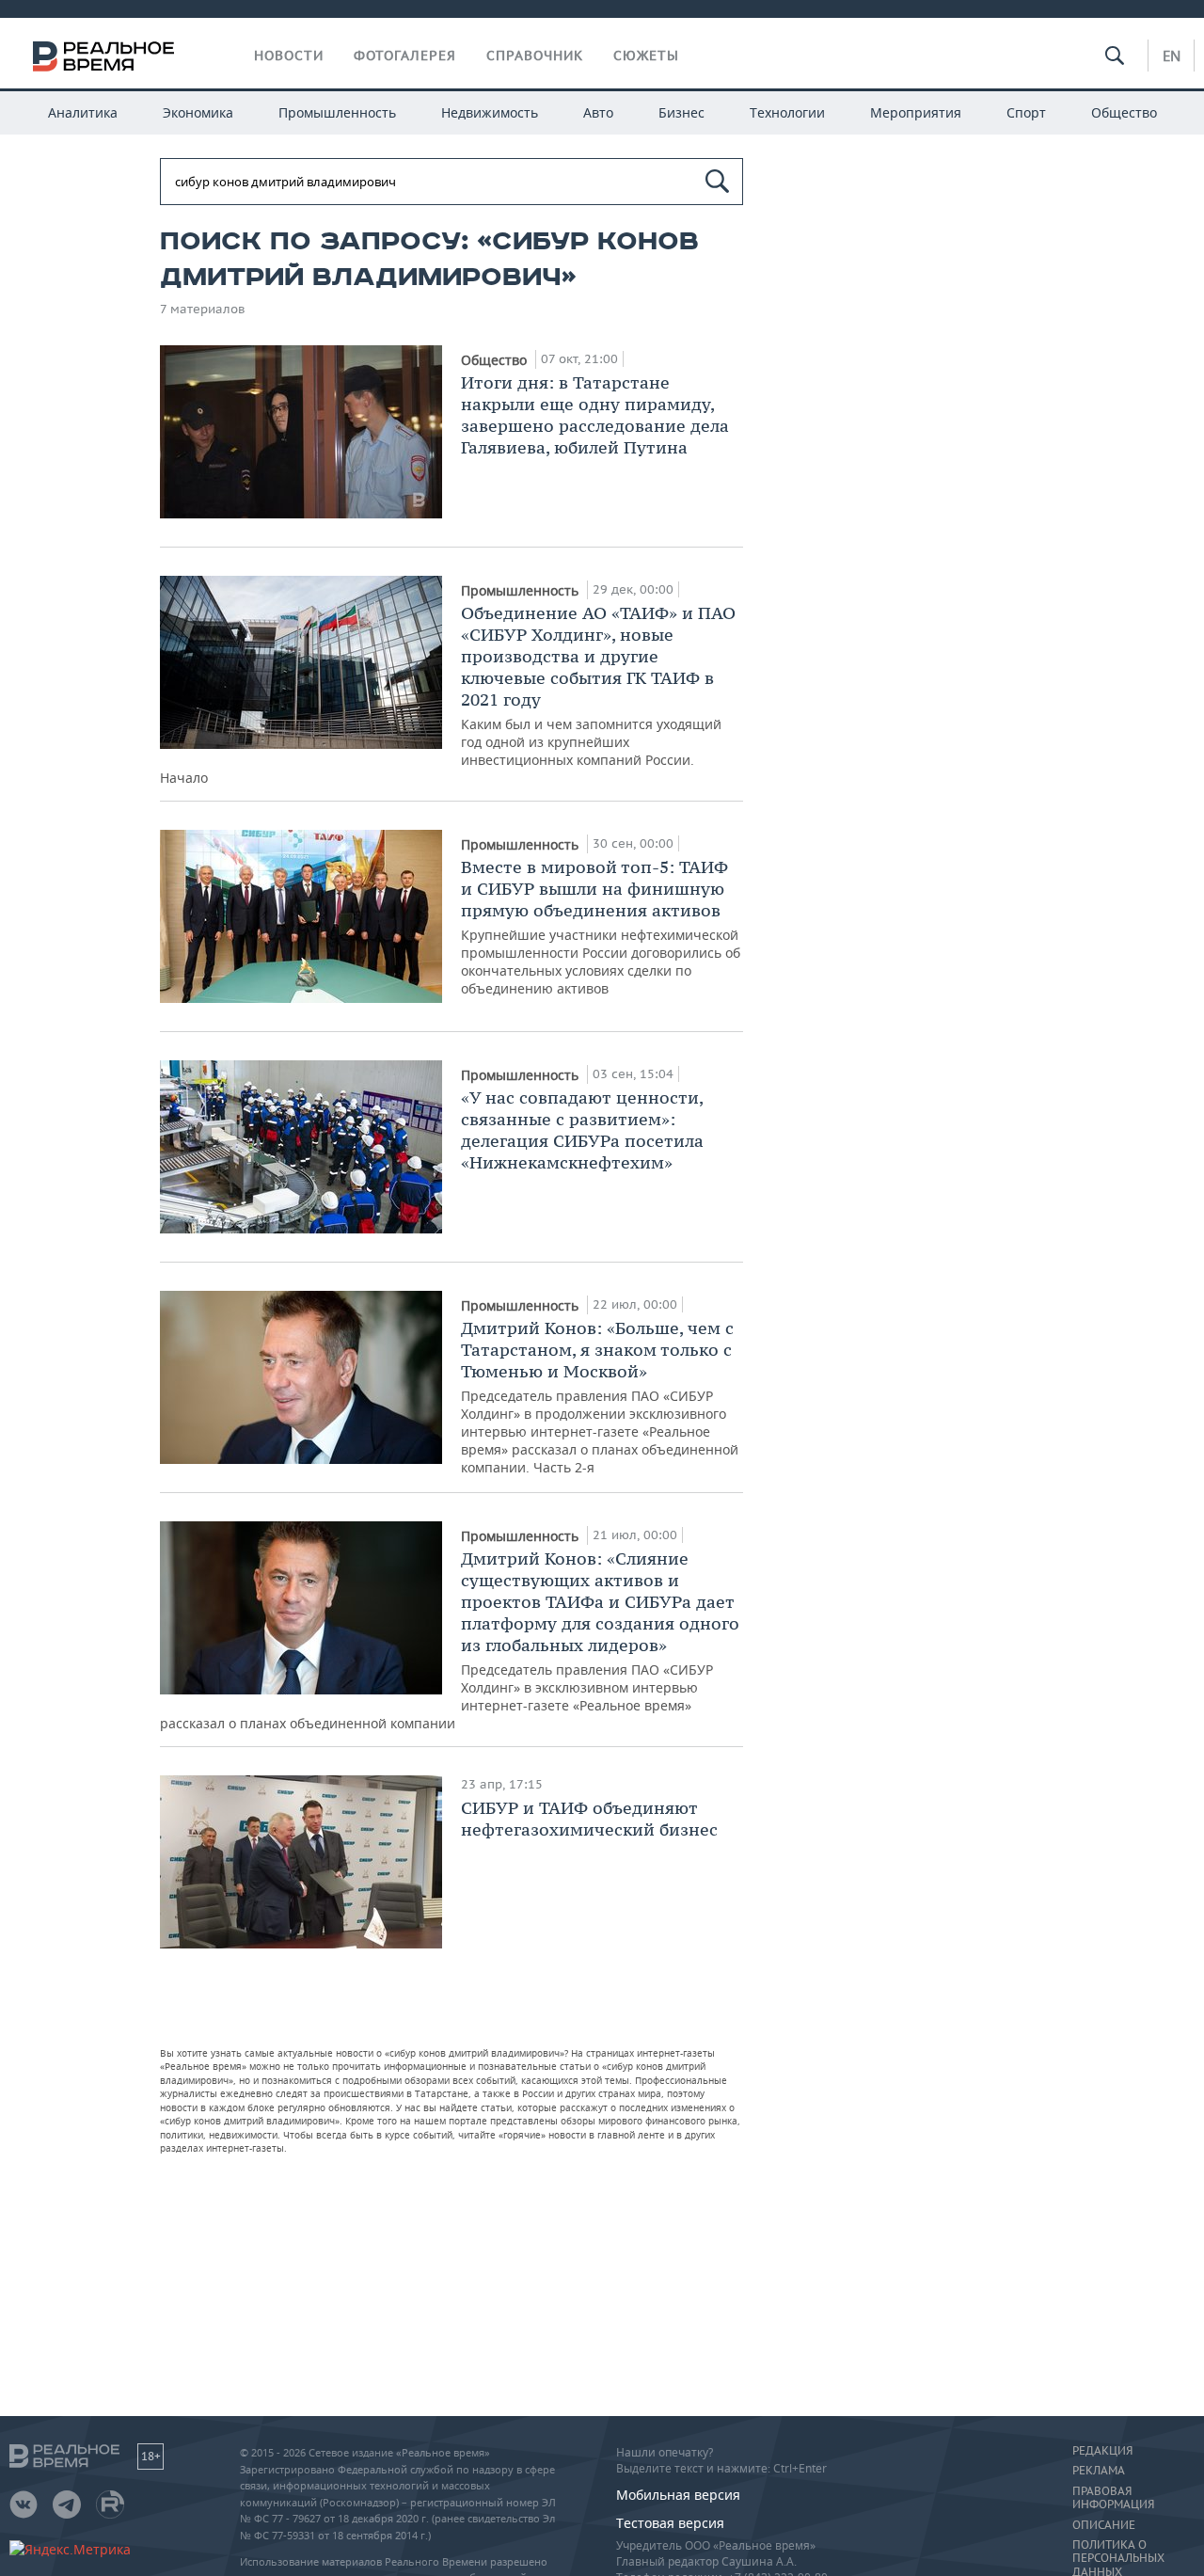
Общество (1124, 112)
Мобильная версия (678, 2495)
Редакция (1102, 2451)
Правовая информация (1113, 2498)
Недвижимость (490, 112)
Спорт (1026, 112)
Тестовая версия (670, 2523)
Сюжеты (646, 56)
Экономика (198, 112)
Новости (289, 56)
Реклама (1099, 2471)
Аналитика (83, 112)
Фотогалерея (405, 56)
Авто (598, 112)
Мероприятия (916, 112)
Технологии (787, 112)
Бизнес (681, 112)
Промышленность (337, 112)
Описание (1104, 2525)
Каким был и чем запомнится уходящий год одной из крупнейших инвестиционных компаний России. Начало (448, 694)
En (1172, 56)
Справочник (535, 56)
